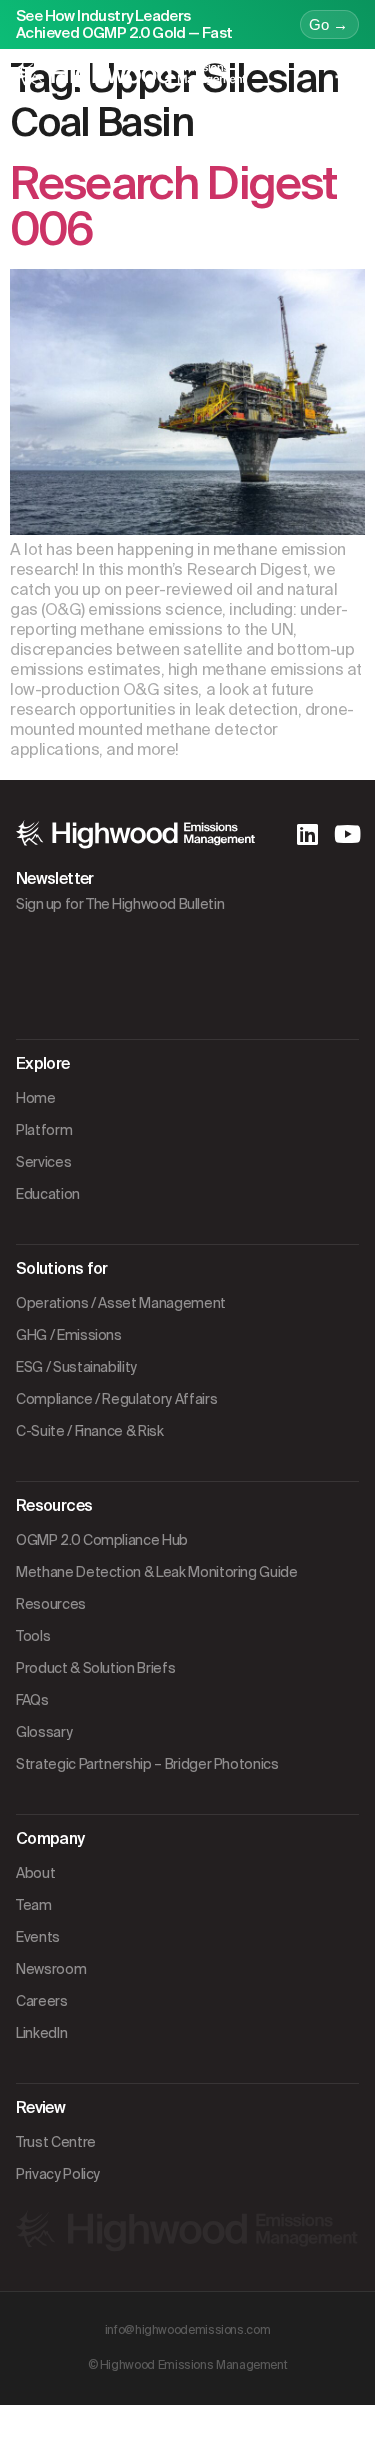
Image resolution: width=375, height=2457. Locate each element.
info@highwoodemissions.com (188, 2330)
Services (43, 1162)
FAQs (32, 1700)
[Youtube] (347, 834)
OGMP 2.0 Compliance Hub (102, 1540)
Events (38, 1937)
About (35, 1873)
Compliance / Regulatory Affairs (116, 1399)
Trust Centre (56, 2142)
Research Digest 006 (173, 206)
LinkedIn (41, 2033)
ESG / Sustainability (76, 1367)
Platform (44, 1130)
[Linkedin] (307, 834)
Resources (51, 1604)
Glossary (44, 1732)
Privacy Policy (58, 2174)
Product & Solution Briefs (95, 1668)
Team (34, 1905)
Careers (42, 2001)
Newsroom (51, 1969)
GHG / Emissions (69, 1335)
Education (48, 1194)
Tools (33, 1636)
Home (36, 1098)
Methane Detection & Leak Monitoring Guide (157, 1572)
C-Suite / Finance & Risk (90, 1431)
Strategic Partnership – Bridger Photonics (147, 1764)
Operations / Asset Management (121, 1303)
